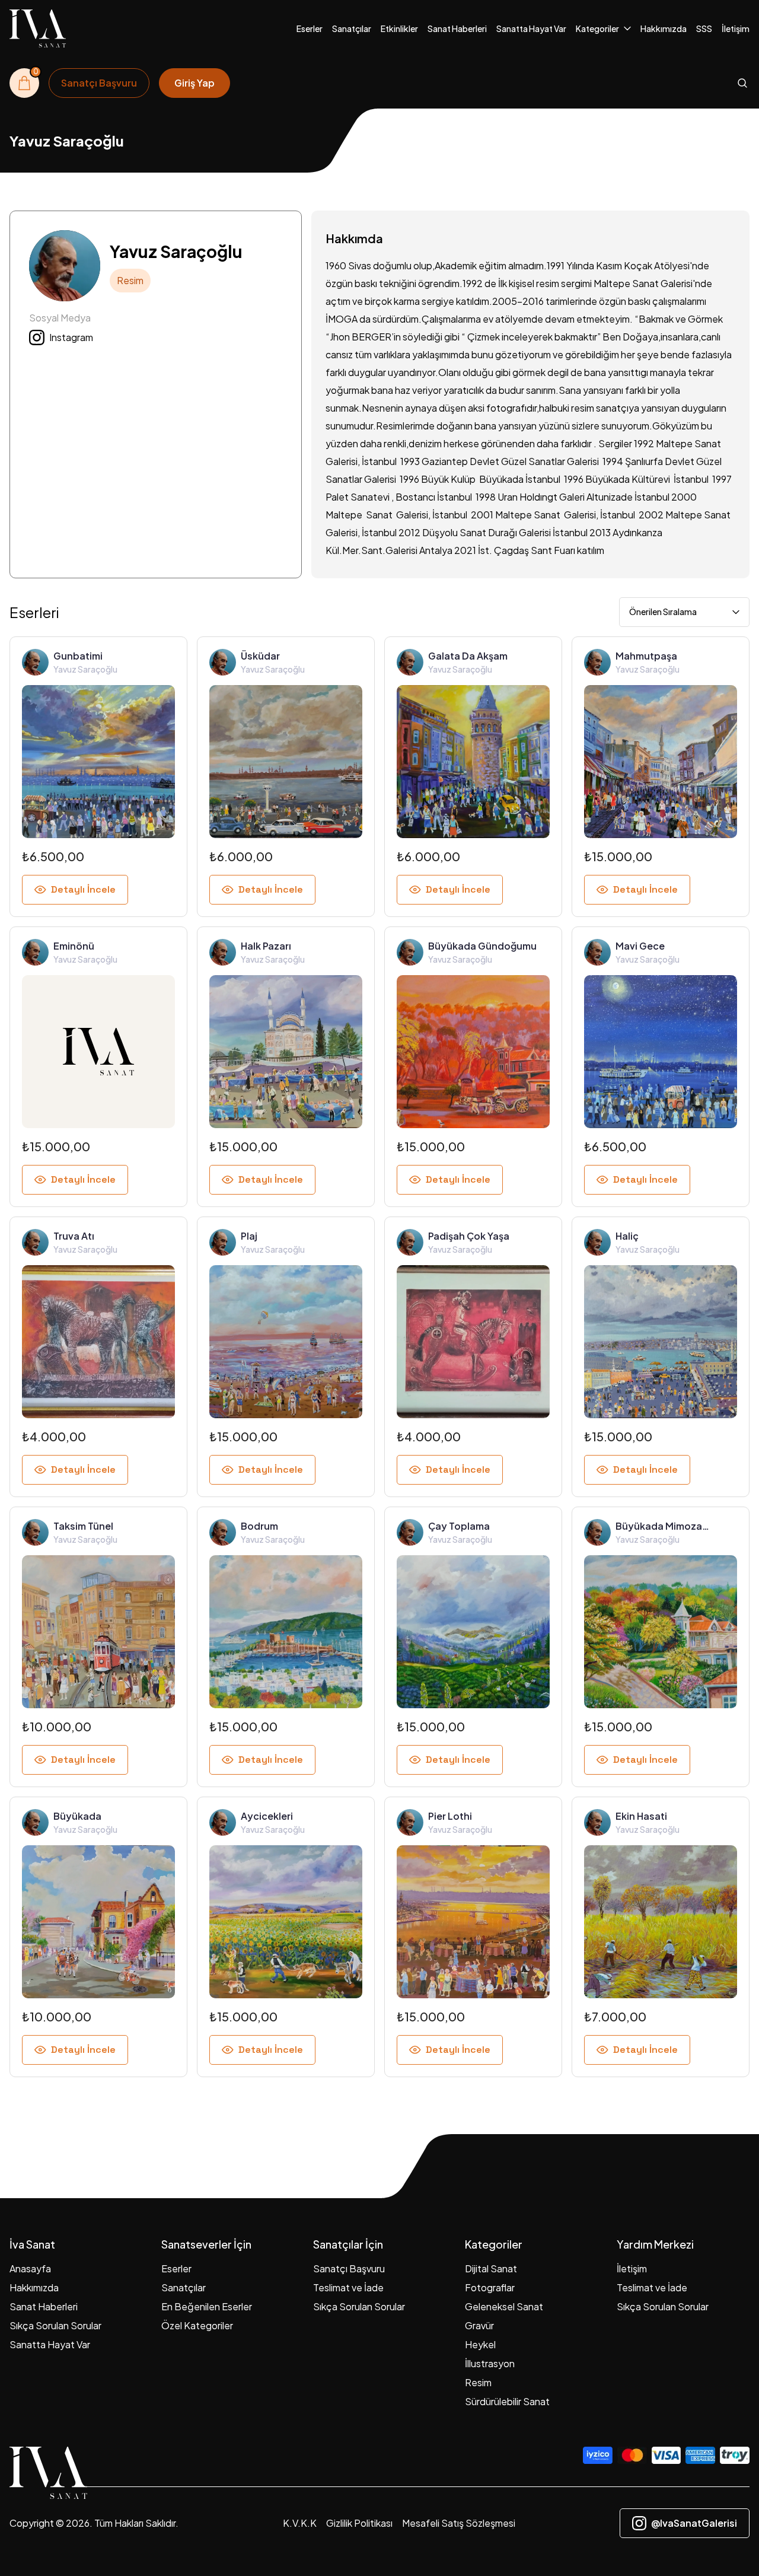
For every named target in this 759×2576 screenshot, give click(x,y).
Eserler (310, 28)
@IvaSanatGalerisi (694, 2523)
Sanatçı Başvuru (349, 2268)
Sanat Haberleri (457, 28)
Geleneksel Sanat (504, 2306)
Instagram (71, 337)
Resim (478, 2382)
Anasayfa (30, 2268)
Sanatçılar (352, 28)
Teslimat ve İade (348, 2287)
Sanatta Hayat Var (531, 28)
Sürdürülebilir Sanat (507, 2401)
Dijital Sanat (491, 2268)
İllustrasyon (490, 2363)
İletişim (736, 28)
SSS (704, 28)
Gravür (479, 2325)
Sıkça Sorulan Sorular (55, 2325)
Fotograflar (490, 2287)
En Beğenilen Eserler (207, 2306)
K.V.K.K (300, 2523)
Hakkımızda (664, 28)
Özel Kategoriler (197, 2325)
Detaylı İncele (83, 889)
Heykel (480, 2344)
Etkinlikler (399, 28)
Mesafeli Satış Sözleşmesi (459, 2523)
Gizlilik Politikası (359, 2523)
